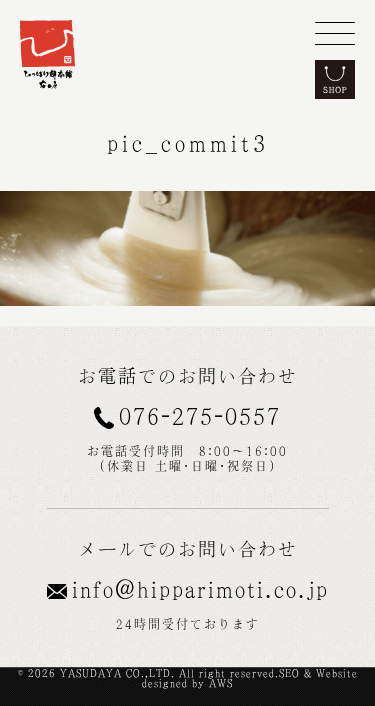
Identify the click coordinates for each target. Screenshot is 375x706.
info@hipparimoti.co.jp (200, 589)
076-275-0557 (200, 416)
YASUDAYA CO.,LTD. (117, 673)
